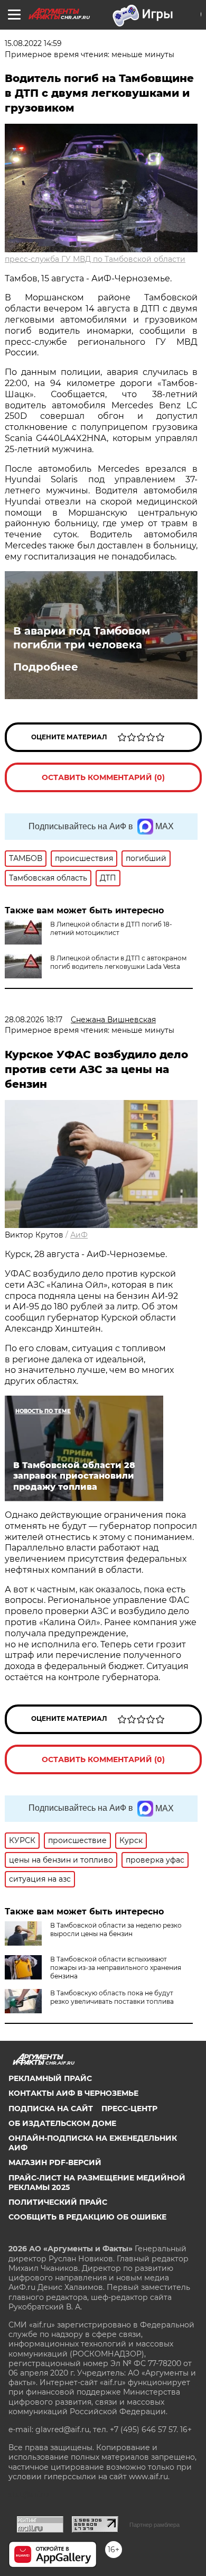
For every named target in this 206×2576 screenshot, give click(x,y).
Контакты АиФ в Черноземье (73, 2093)
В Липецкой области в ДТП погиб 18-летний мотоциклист (111, 928)
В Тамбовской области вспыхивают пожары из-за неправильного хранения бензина (116, 1968)
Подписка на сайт (51, 2109)
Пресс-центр (129, 2109)
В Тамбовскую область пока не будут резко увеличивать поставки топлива (112, 1997)
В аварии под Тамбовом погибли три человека (82, 638)
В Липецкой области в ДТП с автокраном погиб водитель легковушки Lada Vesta (118, 962)
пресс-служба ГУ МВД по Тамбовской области (95, 259)
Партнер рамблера (154, 2525)
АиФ (79, 1235)
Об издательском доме (62, 2123)
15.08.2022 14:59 (33, 43)
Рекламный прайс (50, 2078)
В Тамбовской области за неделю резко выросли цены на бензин (116, 1929)
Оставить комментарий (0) (103, 777)
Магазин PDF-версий (55, 2162)
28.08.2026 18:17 (34, 1020)
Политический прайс (58, 2202)
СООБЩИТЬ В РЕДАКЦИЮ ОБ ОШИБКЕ (87, 2217)
